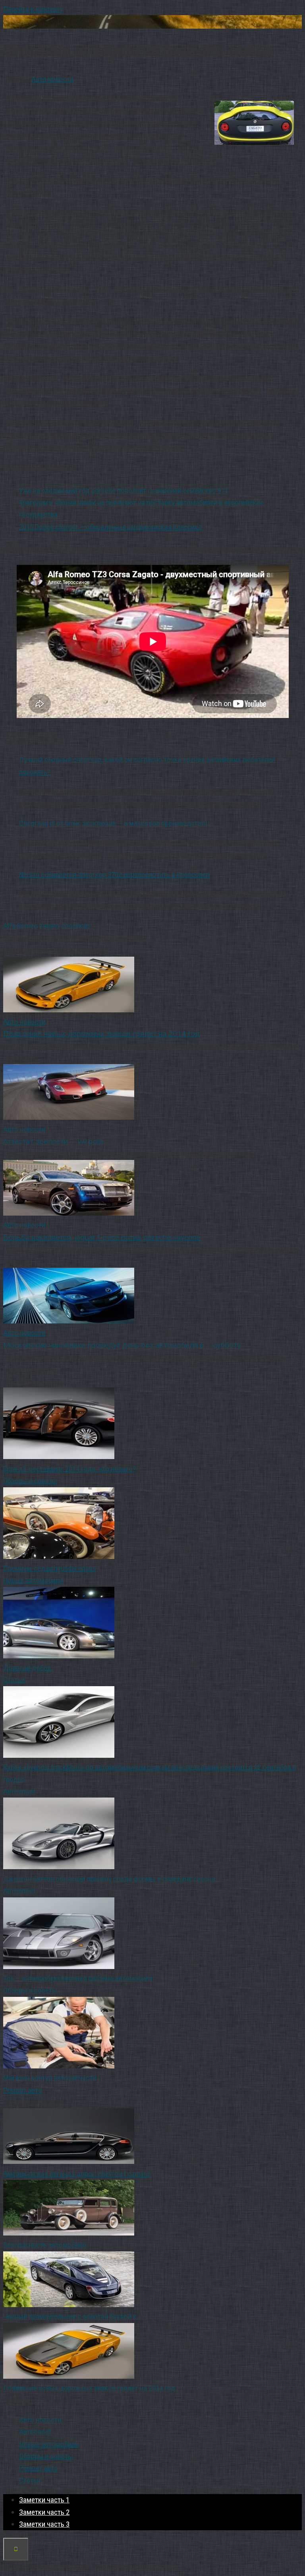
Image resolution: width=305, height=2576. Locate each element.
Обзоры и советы (30, 1481)
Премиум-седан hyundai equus (50, 1568)
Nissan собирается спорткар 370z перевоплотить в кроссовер (114, 875)
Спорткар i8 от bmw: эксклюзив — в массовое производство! (113, 823)
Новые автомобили (33, 1580)
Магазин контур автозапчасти (50, 2078)
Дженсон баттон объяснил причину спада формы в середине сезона (109, 1879)
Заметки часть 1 (44, 2500)
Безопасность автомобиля (44, 2245)
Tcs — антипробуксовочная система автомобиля (78, 1978)
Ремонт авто (23, 2090)
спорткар (76, 926)
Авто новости (52, 79)
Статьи (14, 1680)
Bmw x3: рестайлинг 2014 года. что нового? (69, 1469)
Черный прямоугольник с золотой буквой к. (71, 2316)
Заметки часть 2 (44, 2512)
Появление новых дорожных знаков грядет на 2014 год (89, 2388)
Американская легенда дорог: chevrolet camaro (77, 2174)
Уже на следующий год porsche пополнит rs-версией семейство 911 (124, 491)
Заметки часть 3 (44, 2524)
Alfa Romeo (20, 926)
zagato (50, 926)
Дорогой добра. (28, 1668)
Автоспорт (19, 1791)
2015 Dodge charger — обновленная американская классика (110, 527)
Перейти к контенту (33, 9)
